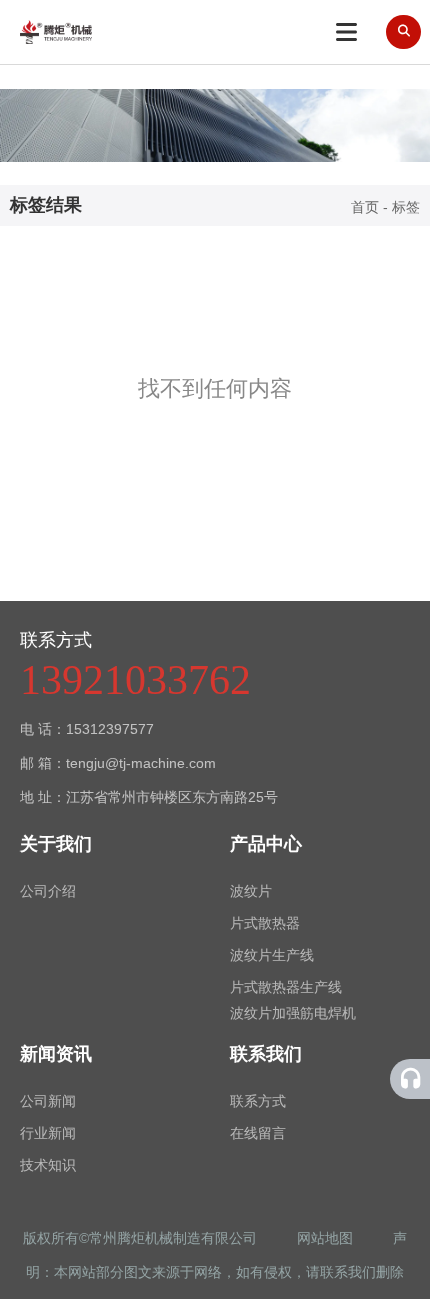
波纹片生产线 (272, 955)
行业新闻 (48, 1133)
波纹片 (251, 891)
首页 (367, 207)
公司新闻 (48, 1101)
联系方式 (258, 1101)
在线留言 (258, 1133)
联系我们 (266, 1054)
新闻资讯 (56, 1054)
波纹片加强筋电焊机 (293, 1013)
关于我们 (56, 844)
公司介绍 (48, 891)
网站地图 (327, 1238)
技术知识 (48, 1165)
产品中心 (266, 844)
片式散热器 (265, 923)
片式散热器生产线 (286, 987)
